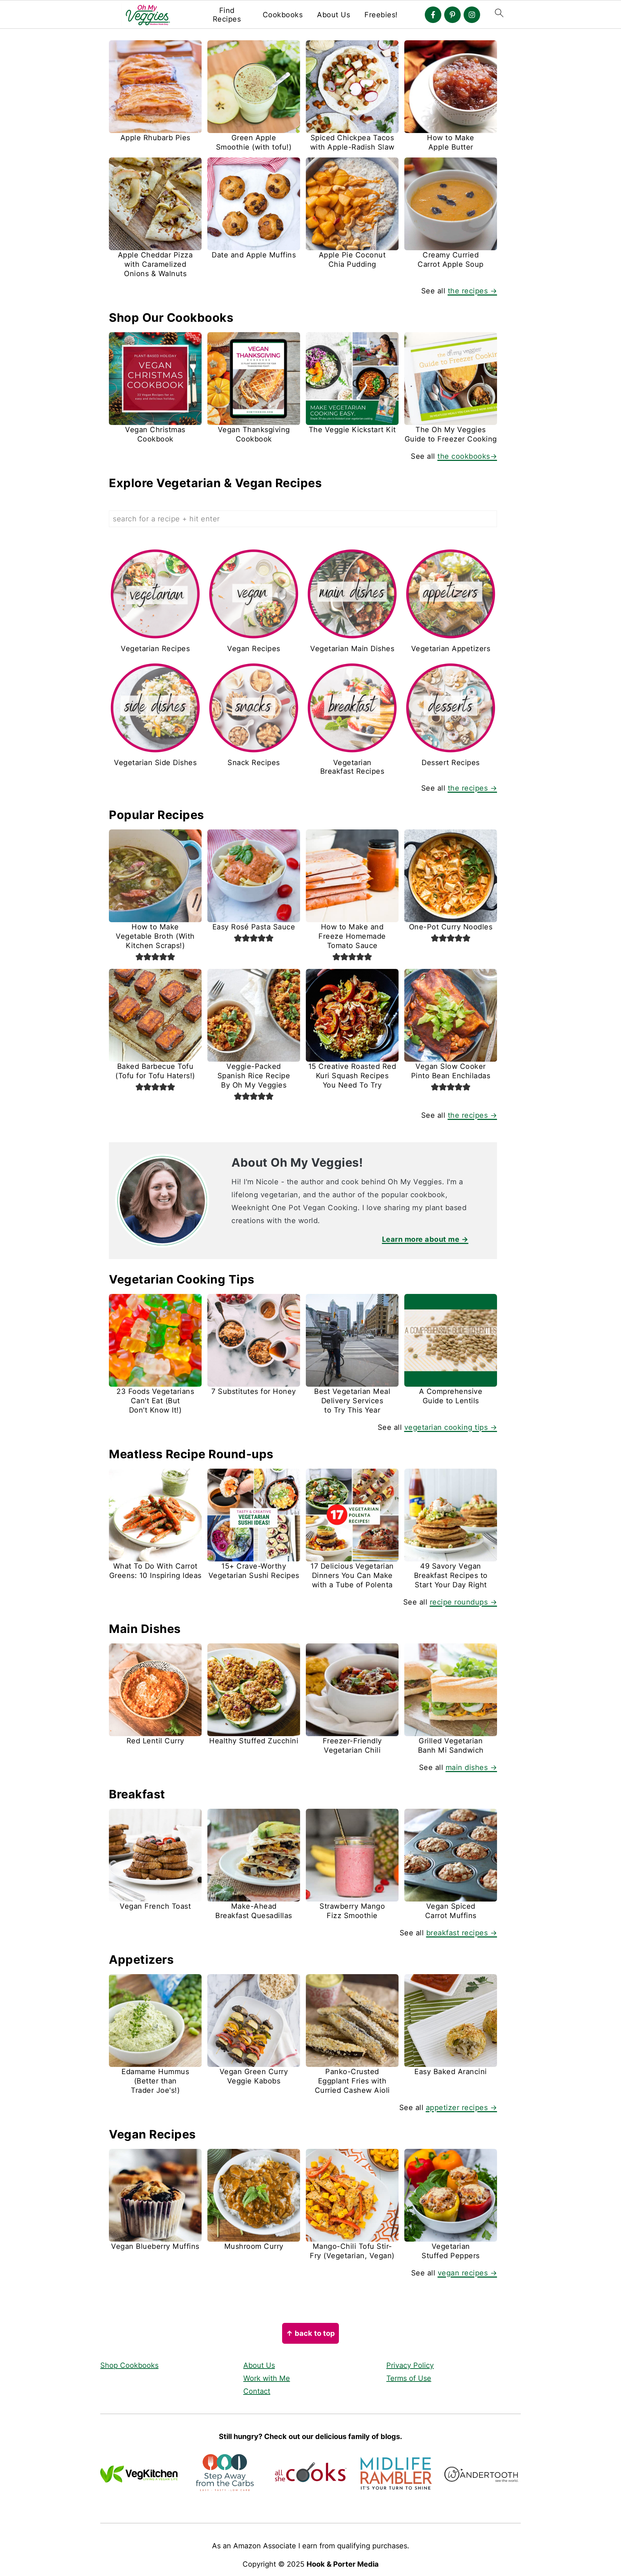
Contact (257, 2391)
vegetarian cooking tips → (451, 1427)
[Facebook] (433, 15)
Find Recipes (227, 15)
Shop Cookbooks (129, 2365)
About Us (333, 15)
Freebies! (381, 15)
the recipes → (473, 291)
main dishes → (471, 1767)
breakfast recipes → (462, 1933)
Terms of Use (409, 2378)
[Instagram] (472, 15)
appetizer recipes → (462, 2108)
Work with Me (267, 2378)
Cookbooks (283, 15)
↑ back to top (310, 2333)
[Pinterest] (452, 15)
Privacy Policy (410, 2365)
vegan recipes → (468, 2273)
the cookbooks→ (467, 456)
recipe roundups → (464, 1602)
